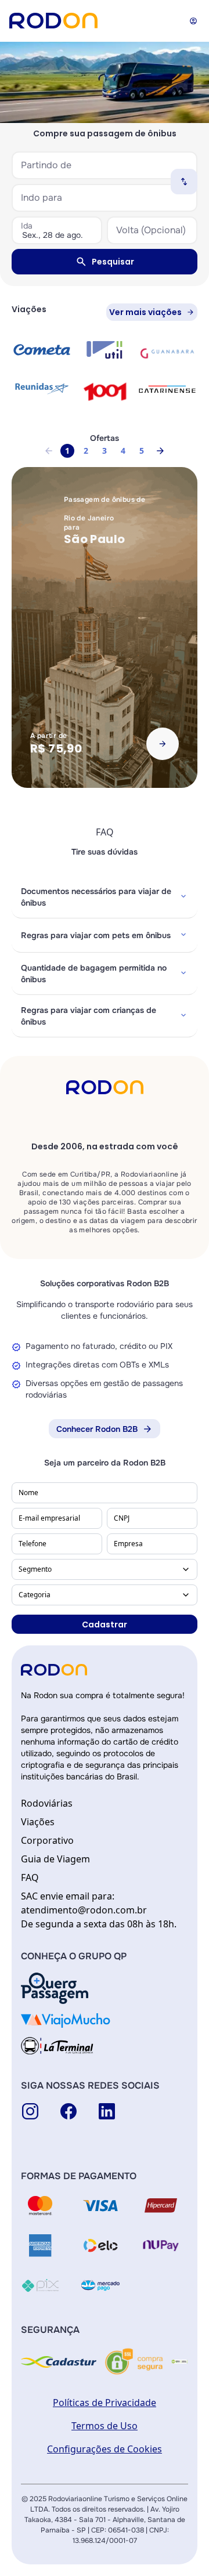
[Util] (105, 350)
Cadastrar (105, 1625)
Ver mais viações (145, 312)
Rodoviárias (47, 1803)
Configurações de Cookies (105, 2449)
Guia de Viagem (55, 1859)
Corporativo (47, 1840)
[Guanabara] (167, 352)
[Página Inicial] (53, 21)
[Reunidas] (42, 388)
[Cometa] (42, 350)
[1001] (105, 391)
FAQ (30, 1877)
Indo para (42, 198)
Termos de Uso (105, 2426)
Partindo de (46, 165)
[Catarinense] (167, 389)
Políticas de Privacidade (105, 2403)
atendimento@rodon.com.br (84, 1910)
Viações (38, 1822)
